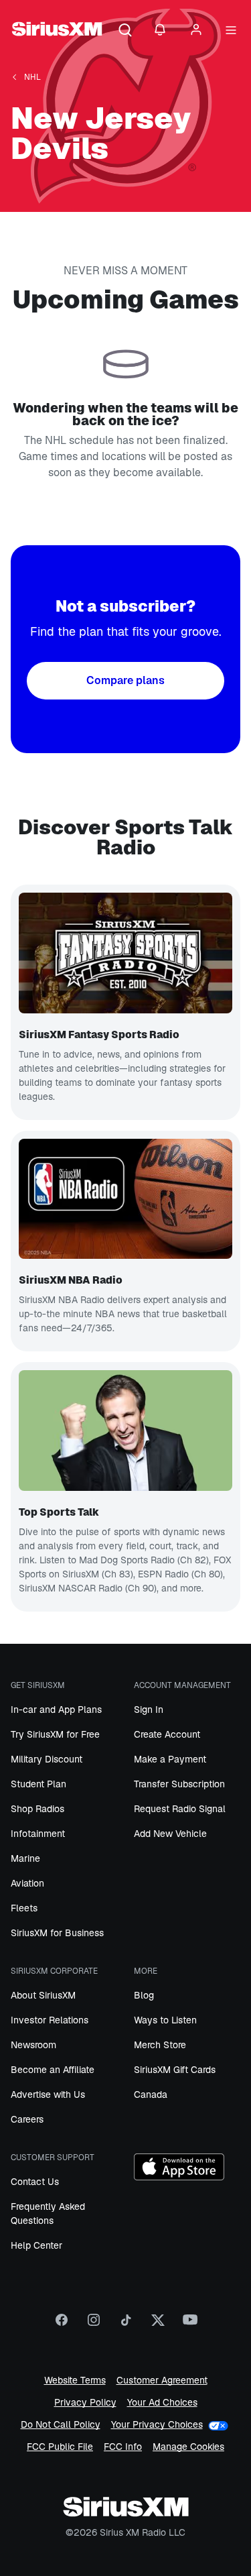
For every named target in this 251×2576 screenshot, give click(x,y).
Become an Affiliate (53, 2070)
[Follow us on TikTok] (126, 2325)
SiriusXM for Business (57, 1933)
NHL (32, 77)
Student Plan (38, 1784)
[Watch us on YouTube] (190, 2325)
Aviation (27, 1883)
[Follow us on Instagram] (94, 2325)
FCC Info (123, 2447)
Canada (151, 2094)
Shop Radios (37, 1809)
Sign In (149, 1710)
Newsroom (33, 2045)
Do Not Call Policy (61, 2425)
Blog (144, 1995)
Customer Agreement (162, 2381)
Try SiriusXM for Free (55, 1734)
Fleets (24, 1908)
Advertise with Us (48, 2094)
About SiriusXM (43, 1995)
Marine (25, 1858)
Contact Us (35, 2182)
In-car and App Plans (56, 1710)
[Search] (125, 31)
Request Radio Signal (180, 1809)
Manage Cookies (188, 2447)
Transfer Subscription (179, 1784)
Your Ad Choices (162, 2403)
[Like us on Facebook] (62, 2325)
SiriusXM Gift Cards (175, 2070)
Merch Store (160, 2045)
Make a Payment (170, 1759)
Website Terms (75, 2381)
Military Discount (47, 1759)
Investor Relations (50, 2020)
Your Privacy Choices (157, 2424)
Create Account (167, 1734)
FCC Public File (60, 2447)
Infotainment (38, 1834)
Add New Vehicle (170, 1834)
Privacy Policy (85, 2403)
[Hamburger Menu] (231, 31)
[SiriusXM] (57, 31)
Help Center (36, 2245)
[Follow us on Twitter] (158, 2325)
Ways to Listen (165, 2020)
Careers (27, 2119)
